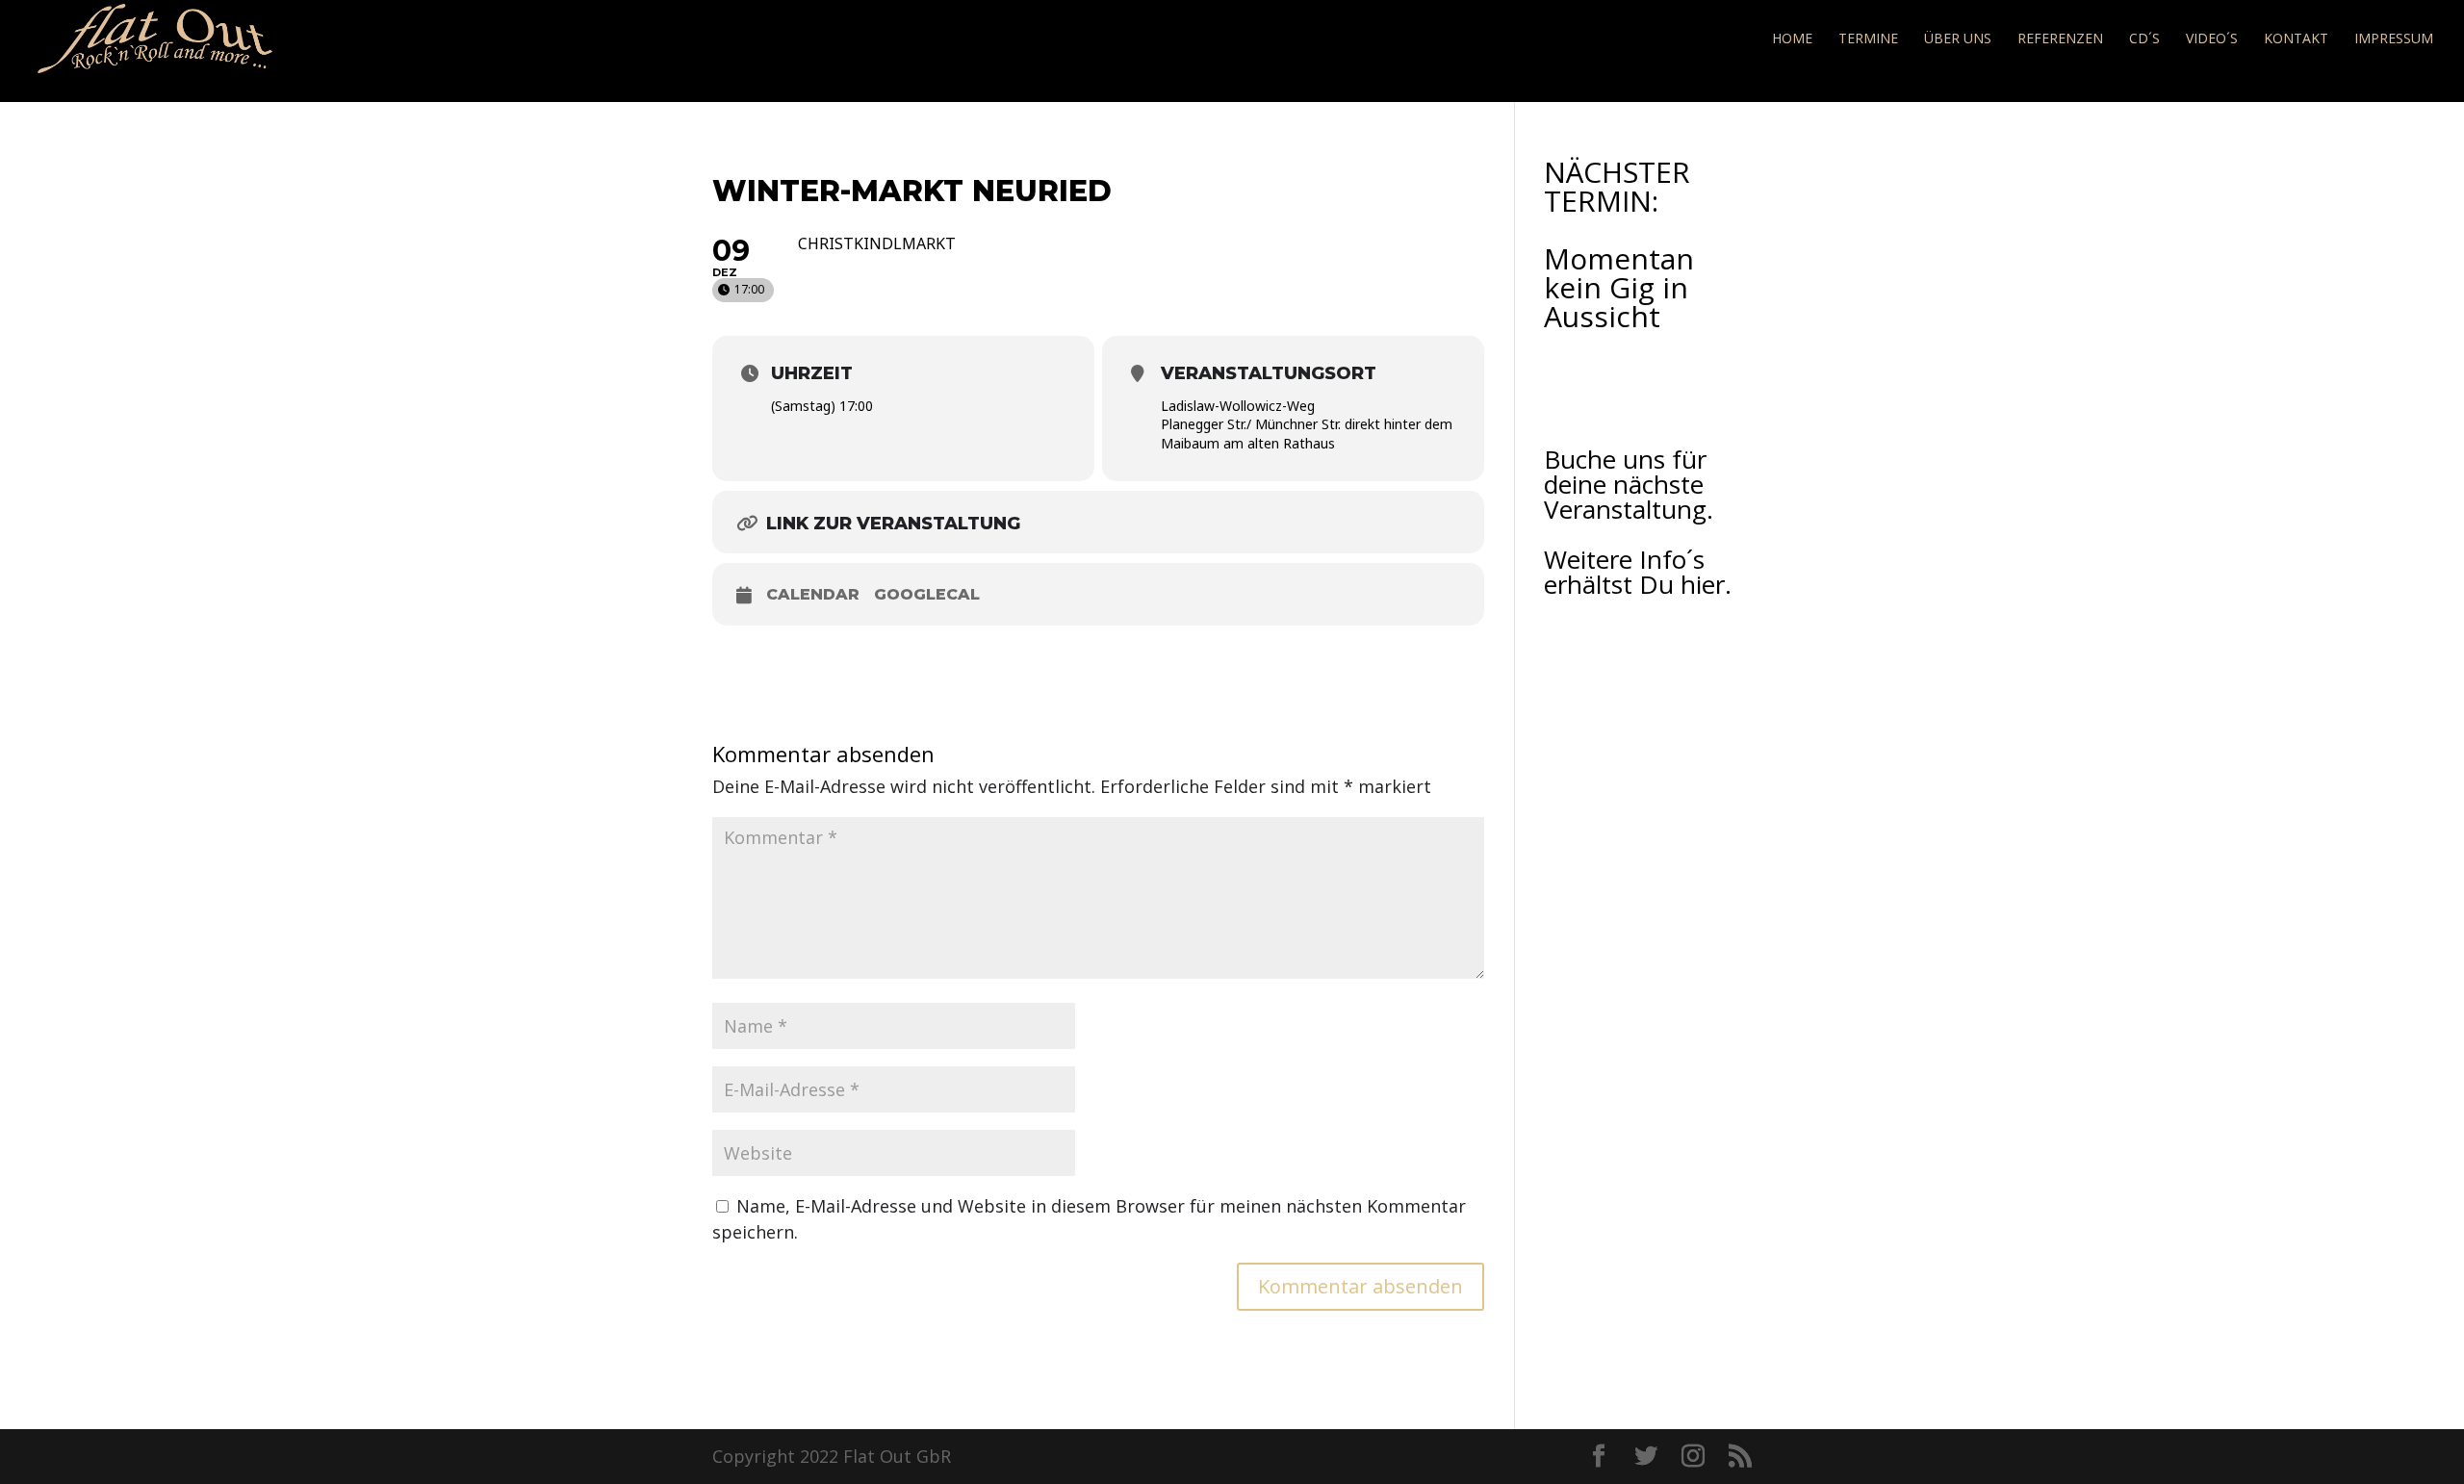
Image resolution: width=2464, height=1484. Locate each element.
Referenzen (2060, 39)
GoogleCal (927, 594)
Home (1792, 39)
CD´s (2144, 39)
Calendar (813, 594)
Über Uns (1958, 39)
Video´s (2212, 39)
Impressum (2394, 39)
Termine (1868, 39)
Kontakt (2296, 39)
